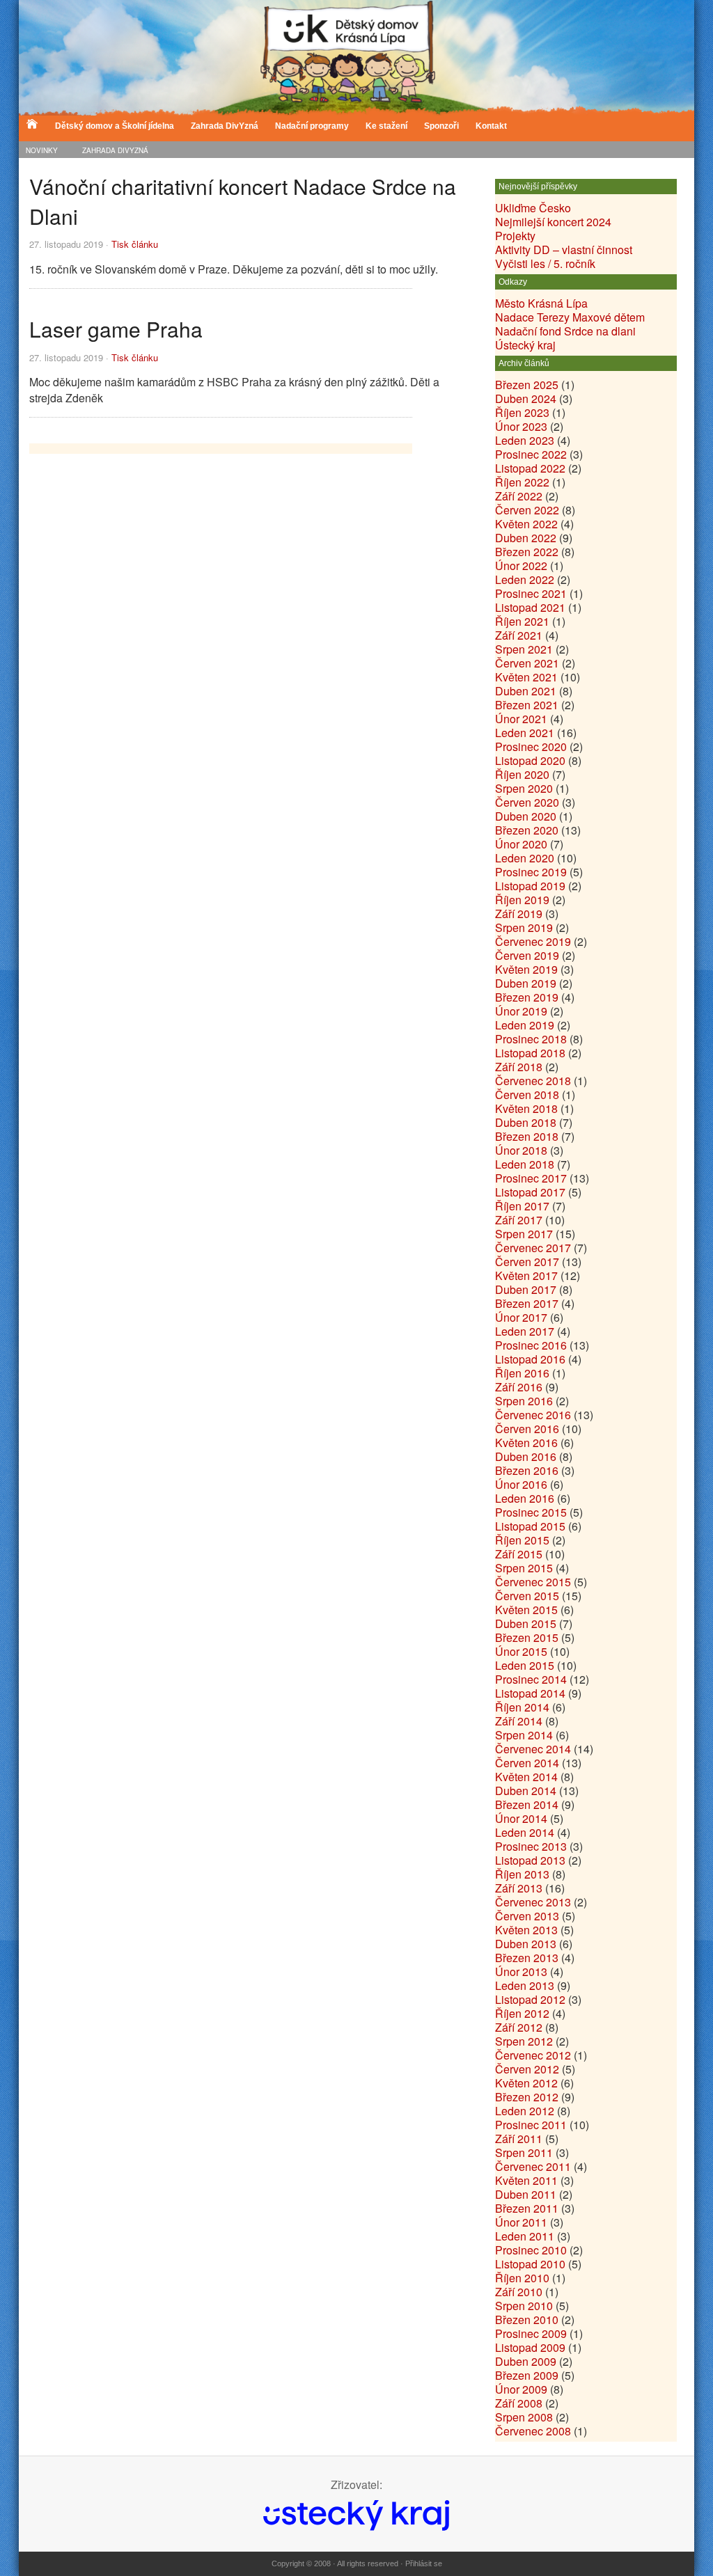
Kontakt (491, 126)
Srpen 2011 (524, 2152)
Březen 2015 (527, 1637)
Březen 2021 (527, 705)
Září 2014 (519, 1721)
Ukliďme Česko (533, 208)
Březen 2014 (527, 1804)
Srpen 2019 (524, 927)
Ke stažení (386, 126)
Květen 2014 (526, 1777)
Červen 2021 (527, 663)
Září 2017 (519, 1220)
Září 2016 (519, 1387)
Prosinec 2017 (531, 1178)
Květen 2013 (526, 1930)
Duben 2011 (526, 2194)
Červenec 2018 (533, 1081)
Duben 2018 (526, 1122)
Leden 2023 (525, 440)
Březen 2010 (527, 2320)
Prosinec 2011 (531, 2125)
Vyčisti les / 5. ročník (545, 263)
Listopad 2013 (530, 1860)
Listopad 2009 (530, 2347)
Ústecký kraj (525, 345)
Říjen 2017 (522, 1206)
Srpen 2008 (524, 2417)
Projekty (515, 236)
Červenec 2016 (533, 1415)
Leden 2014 (525, 1832)
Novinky (42, 150)
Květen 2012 (526, 2083)
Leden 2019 (525, 1025)
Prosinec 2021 (531, 593)
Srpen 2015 (524, 1568)
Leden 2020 (525, 858)
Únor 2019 (521, 1011)
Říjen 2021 (522, 621)
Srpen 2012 (524, 2041)
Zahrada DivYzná (225, 126)
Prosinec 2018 (531, 1039)
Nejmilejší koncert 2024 (553, 222)
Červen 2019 (527, 955)
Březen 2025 (527, 385)
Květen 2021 (526, 677)
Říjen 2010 (522, 2278)
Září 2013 (519, 1888)
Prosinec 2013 (531, 1846)
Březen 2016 (527, 1470)
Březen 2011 (527, 2208)
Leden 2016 (525, 1498)
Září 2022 (519, 496)
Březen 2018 (527, 1136)
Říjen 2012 (522, 2013)
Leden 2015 (525, 1665)
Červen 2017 (527, 1262)
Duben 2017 (526, 1289)
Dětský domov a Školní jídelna (115, 126)
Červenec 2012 (533, 2055)
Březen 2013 (527, 1958)
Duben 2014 (526, 1791)
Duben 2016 (526, 1456)
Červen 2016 (527, 1429)
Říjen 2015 (522, 1540)
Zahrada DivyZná (115, 150)
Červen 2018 (527, 1095)
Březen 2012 (527, 2097)
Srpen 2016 (524, 1401)
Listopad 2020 (530, 760)
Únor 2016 (521, 1484)
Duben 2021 (526, 691)
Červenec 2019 (533, 941)
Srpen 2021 (524, 649)
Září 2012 (519, 2027)
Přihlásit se (424, 2563)
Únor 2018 (521, 1150)
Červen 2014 (527, 1763)
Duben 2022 (526, 538)
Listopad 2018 (530, 1053)
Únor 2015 (521, 1651)
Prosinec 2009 (531, 2333)
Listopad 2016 (530, 1359)
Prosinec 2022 (531, 454)
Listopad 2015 (530, 1526)
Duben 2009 (526, 2361)
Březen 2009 (527, 2375)
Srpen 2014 (524, 1735)
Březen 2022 (527, 552)
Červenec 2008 (533, 2431)
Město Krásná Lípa (541, 303)
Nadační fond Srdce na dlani (565, 331)
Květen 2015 (526, 1610)
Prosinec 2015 (531, 1512)
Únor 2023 (521, 426)
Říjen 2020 (522, 774)
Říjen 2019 (522, 900)
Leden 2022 (525, 579)
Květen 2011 (526, 2180)
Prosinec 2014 (531, 1679)
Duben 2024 (526, 398)
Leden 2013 (525, 1985)
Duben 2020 (526, 816)
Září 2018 (519, 1067)
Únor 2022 (521, 566)
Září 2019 (519, 914)
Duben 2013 (526, 1944)
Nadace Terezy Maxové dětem (570, 317)
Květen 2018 (526, 1108)
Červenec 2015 (533, 1582)
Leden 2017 (525, 1331)
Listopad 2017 (530, 1192)
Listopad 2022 (530, 468)
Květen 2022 (526, 524)
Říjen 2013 (522, 1874)
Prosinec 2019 (531, 872)
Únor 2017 (521, 1317)
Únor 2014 (521, 1818)
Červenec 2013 (533, 1902)
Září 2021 (519, 635)
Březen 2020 (527, 830)
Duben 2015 (526, 1623)
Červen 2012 (527, 2069)
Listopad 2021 (530, 607)
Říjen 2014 (522, 1707)
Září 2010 (519, 2292)
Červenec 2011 (533, 2166)
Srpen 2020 (524, 788)
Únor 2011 (521, 2222)
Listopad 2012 (530, 1999)
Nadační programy (312, 126)
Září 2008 (519, 2403)
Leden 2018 (525, 1164)
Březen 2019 (527, 997)
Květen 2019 (526, 969)
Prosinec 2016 (531, 1345)
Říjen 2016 (522, 1373)
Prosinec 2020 (531, 746)
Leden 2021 (525, 733)
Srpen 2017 (524, 1234)
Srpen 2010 (524, 2306)
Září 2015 (519, 1554)
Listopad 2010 (530, 2264)
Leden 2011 (525, 2236)
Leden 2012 (525, 2111)
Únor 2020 (521, 844)
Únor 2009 (521, 2389)
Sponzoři (441, 126)
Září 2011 (519, 2139)
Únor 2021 (521, 719)
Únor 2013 (521, 1971)
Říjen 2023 (522, 412)
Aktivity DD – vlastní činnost (564, 250)
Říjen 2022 (522, 482)
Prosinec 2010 (531, 2250)
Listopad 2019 (530, 886)
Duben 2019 (526, 983)
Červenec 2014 (533, 1749)
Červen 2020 (527, 802)
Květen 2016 (526, 1443)
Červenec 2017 (533, 1248)
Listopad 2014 (530, 1693)
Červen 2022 (527, 510)
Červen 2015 (527, 1596)
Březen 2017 (527, 1303)
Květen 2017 (526, 1275)
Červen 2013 (527, 1916)
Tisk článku (135, 244)
